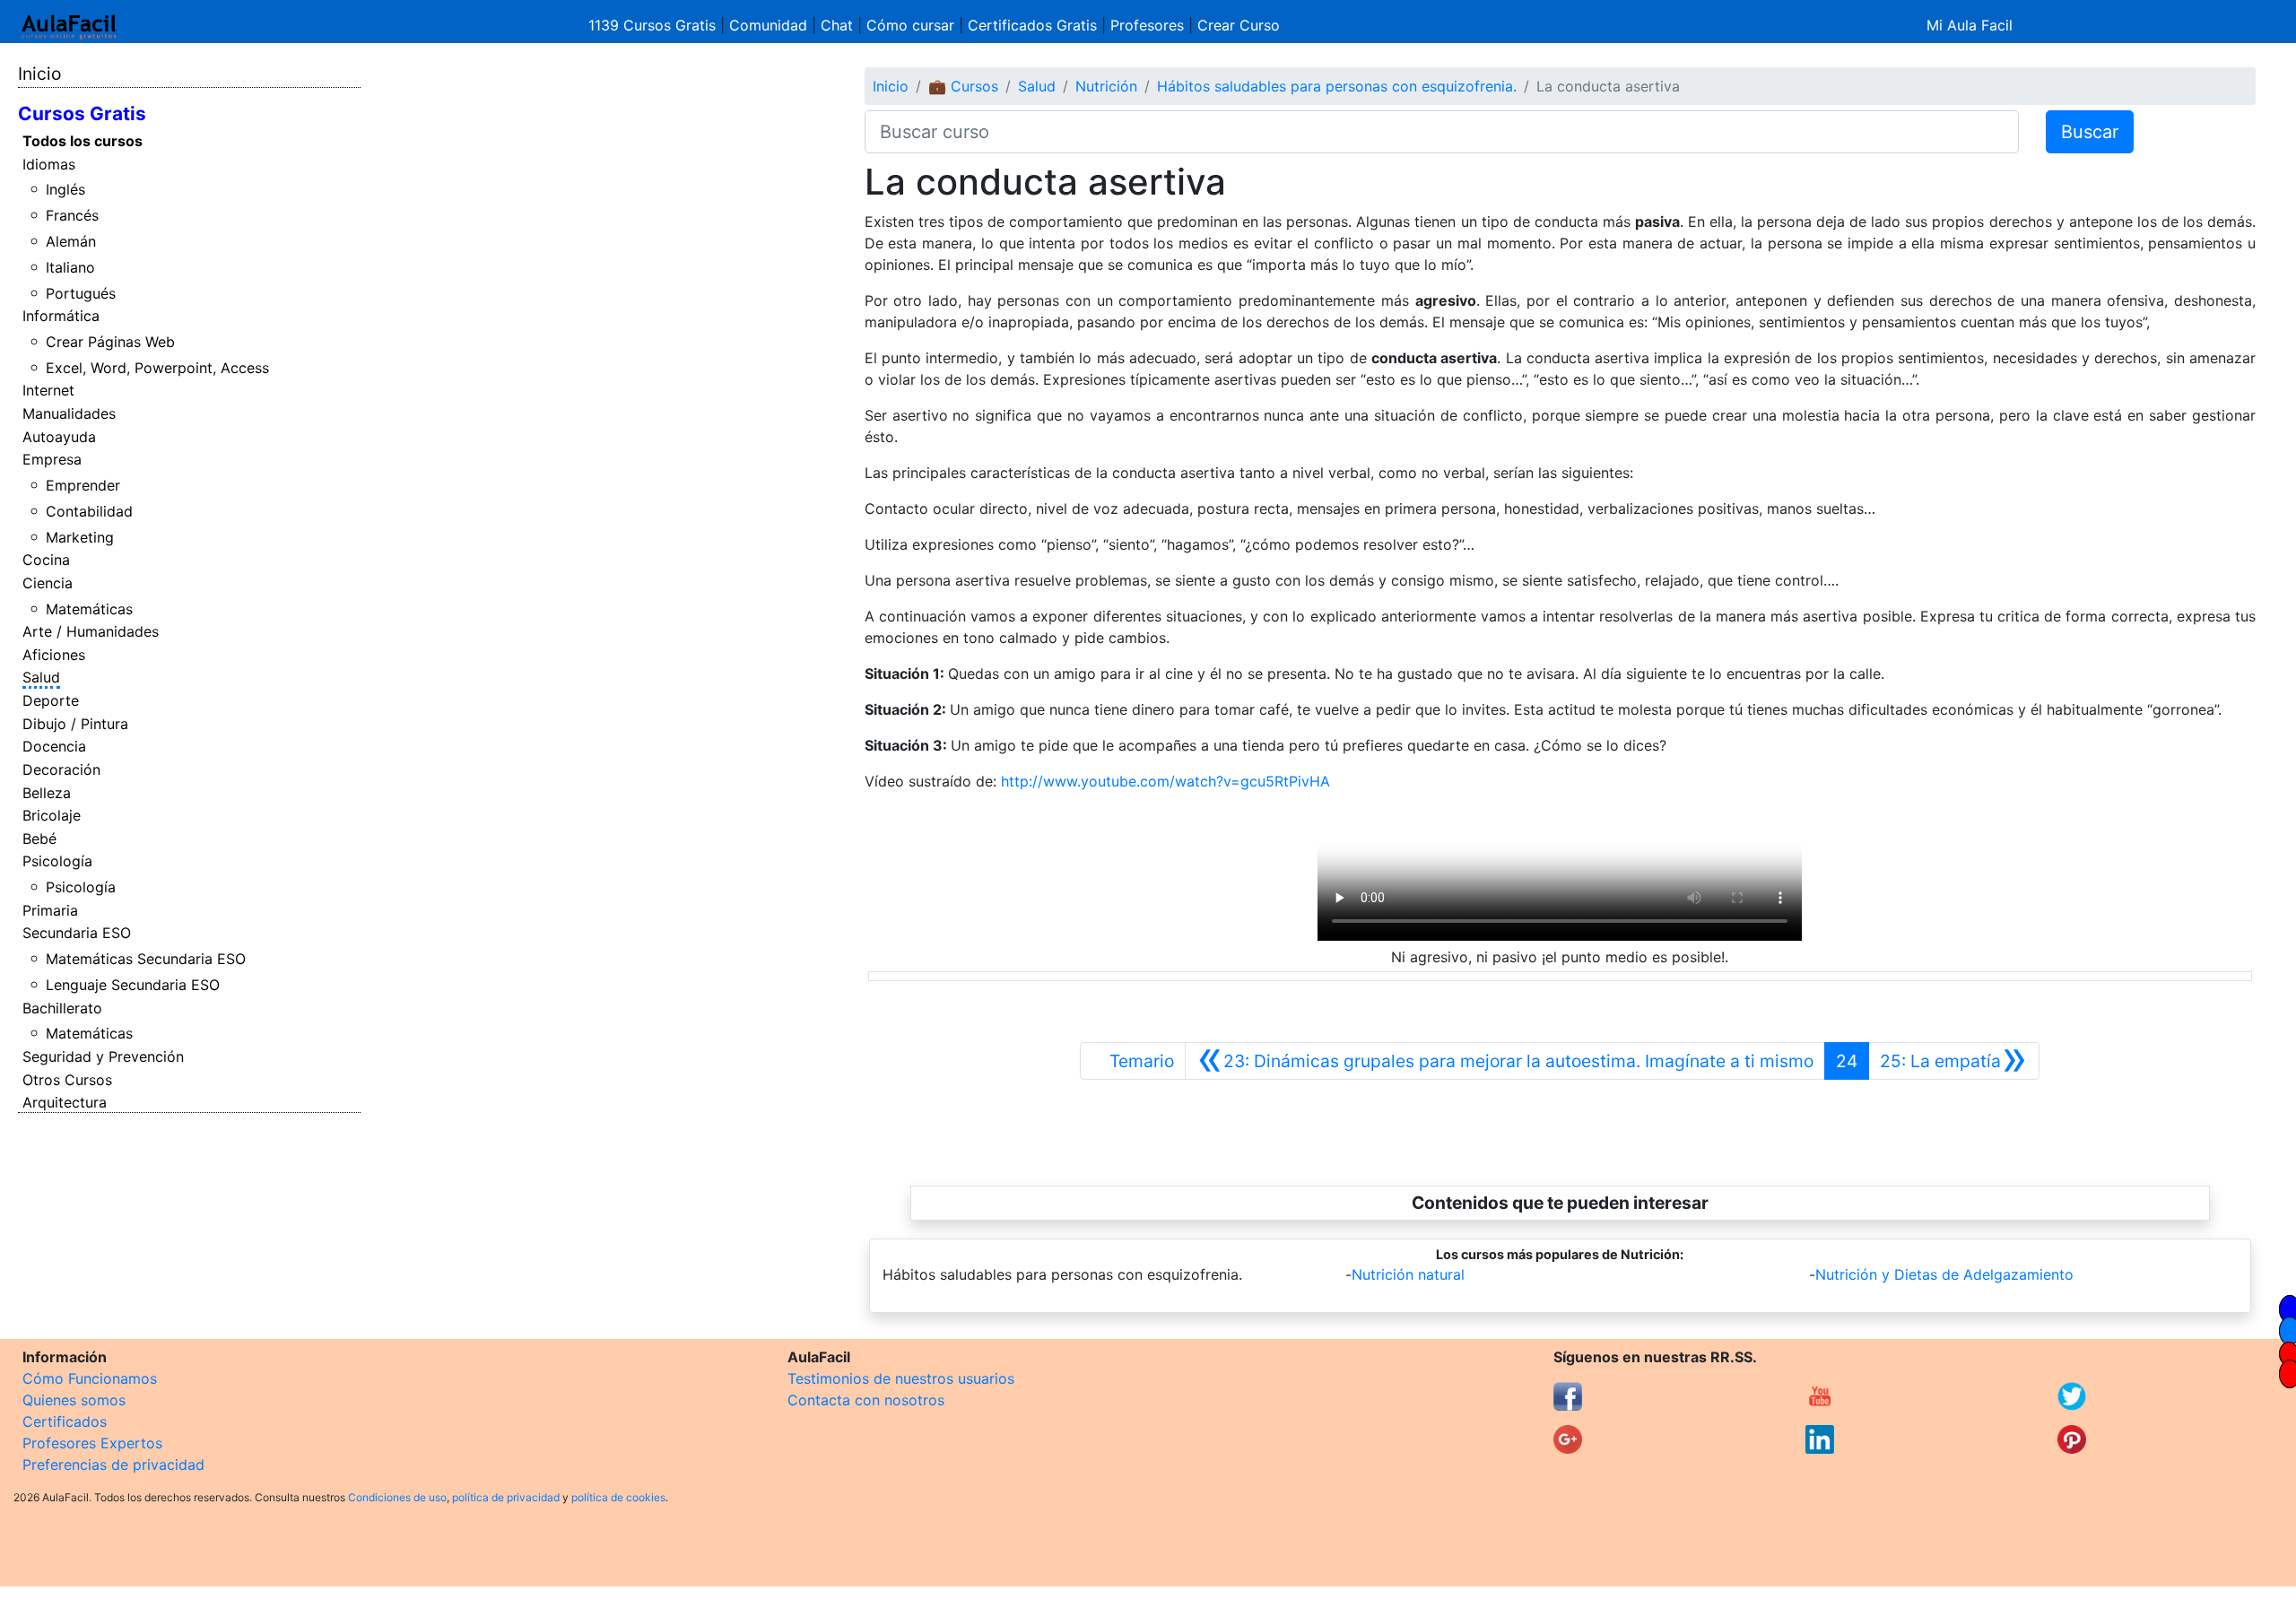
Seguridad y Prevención (103, 1056)
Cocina (46, 560)
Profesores (1147, 25)
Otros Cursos (67, 1080)
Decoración (61, 769)
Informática (61, 316)
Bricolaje (52, 815)
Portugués (81, 293)
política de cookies (618, 1497)
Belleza (47, 793)
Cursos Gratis (82, 113)
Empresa (52, 459)
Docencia (54, 746)
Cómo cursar (910, 25)
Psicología (57, 861)
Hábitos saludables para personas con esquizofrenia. (1337, 86)
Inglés (65, 189)
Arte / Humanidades (91, 631)
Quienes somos (74, 1400)
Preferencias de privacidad (113, 1465)
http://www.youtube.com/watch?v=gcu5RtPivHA (1165, 781)
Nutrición (1106, 86)
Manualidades (69, 413)
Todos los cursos (83, 141)
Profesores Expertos (92, 1443)
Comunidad (768, 25)
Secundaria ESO (77, 933)
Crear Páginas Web (110, 342)
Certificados (65, 1421)
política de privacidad (506, 1497)
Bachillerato (62, 1008)
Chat (837, 25)
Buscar (2090, 132)
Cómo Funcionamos (90, 1378)
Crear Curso (1239, 25)
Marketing (80, 537)
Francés (72, 215)
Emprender (83, 485)
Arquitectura (65, 1102)
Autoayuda (59, 437)
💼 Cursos (963, 86)
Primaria (50, 910)
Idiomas (49, 164)
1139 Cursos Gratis (654, 25)
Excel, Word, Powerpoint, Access (157, 368)
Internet (48, 390)
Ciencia (48, 583)
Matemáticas (89, 609)
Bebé (39, 839)
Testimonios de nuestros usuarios (901, 1378)
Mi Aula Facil (1970, 25)
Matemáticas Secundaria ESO (146, 959)
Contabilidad (89, 511)
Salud (41, 677)
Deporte (51, 700)
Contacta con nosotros (866, 1400)
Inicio (39, 74)
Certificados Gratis (1032, 25)
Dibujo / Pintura (75, 724)
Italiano (70, 267)
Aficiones (54, 655)
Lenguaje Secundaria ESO (133, 985)
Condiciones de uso (397, 1497)
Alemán (71, 241)
